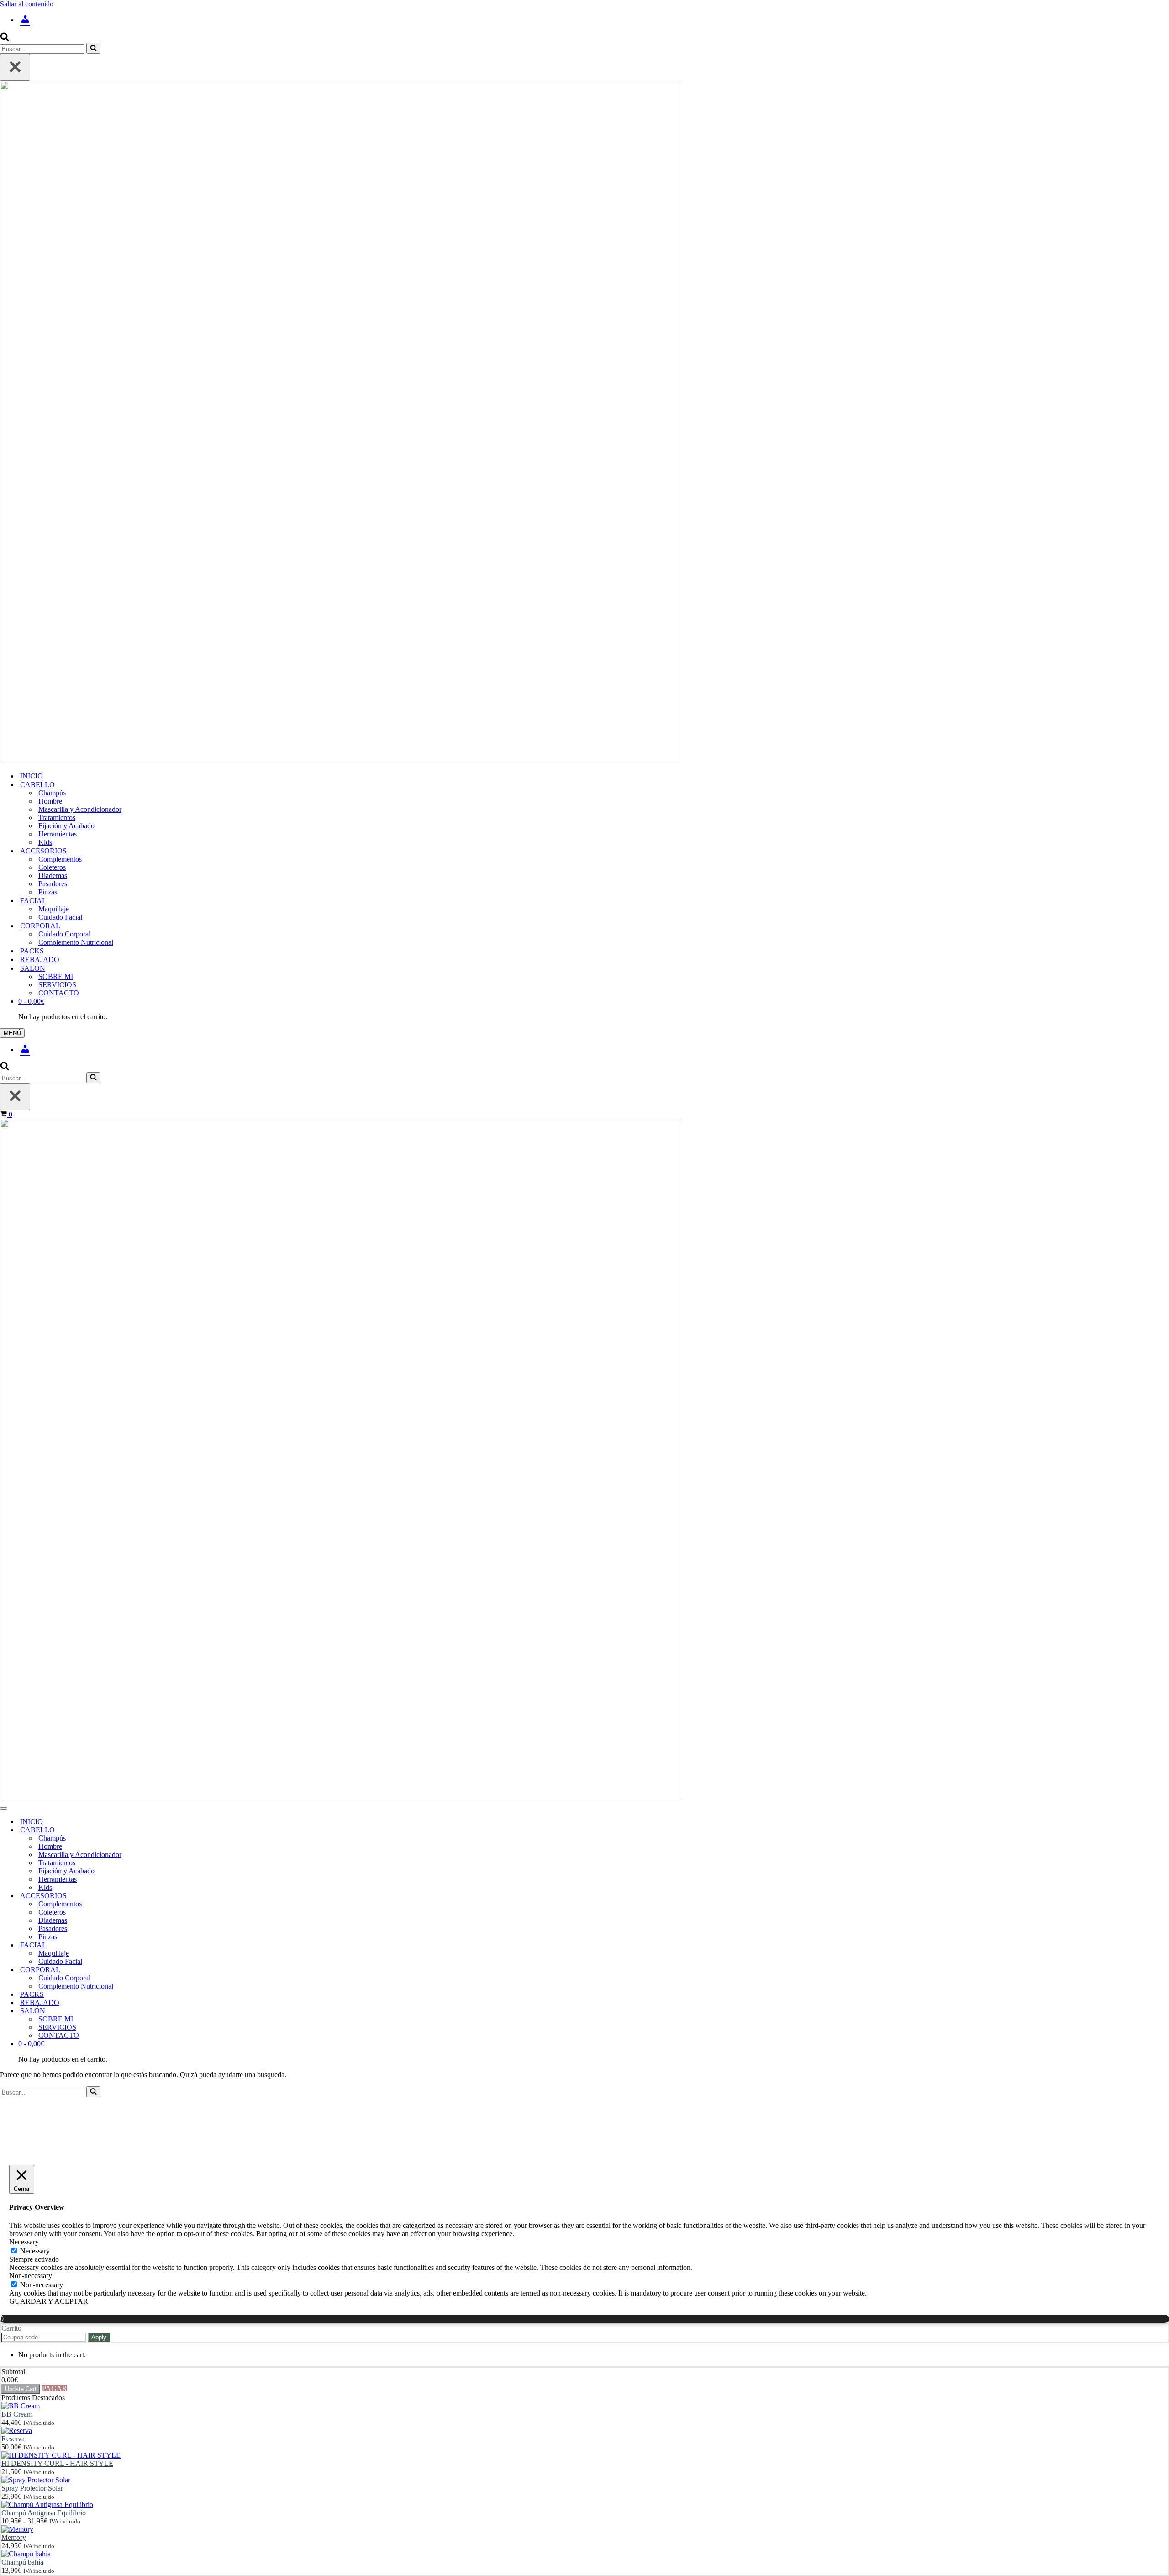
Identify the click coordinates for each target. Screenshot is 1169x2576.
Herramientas (58, 834)
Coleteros (52, 867)
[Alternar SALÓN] (160, 2011)
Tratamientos (57, 817)
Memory (14, 2537)
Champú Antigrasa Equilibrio (44, 2513)
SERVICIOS (57, 985)
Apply (99, 2337)
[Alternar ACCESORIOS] (160, 1896)
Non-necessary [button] (31, 2276)
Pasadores (53, 884)
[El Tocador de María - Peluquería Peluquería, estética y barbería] (584, 423)
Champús (52, 793)
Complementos (60, 859)
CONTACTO (59, 993)
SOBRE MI (56, 976)
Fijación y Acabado (66, 826)
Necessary (35, 2251)
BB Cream (17, 2414)
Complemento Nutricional (76, 942)
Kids (45, 842)
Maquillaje (54, 909)
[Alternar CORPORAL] (160, 1970)
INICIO (32, 776)
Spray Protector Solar (32, 2488)
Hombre (50, 801)
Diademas (53, 875)
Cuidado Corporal (64, 934)
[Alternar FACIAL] (160, 1945)
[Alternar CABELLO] (160, 1830)
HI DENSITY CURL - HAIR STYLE (57, 2463)
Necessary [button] (24, 2242)
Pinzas (48, 892)
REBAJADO (40, 960)
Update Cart (21, 2389)
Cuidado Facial (60, 917)
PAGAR (55, 2388)
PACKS (32, 951)
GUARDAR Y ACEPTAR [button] (49, 2301)
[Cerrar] (15, 67)
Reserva (13, 2439)
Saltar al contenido (27, 4)
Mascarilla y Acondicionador (80, 809)
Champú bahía (22, 2562)
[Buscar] (5, 39)
